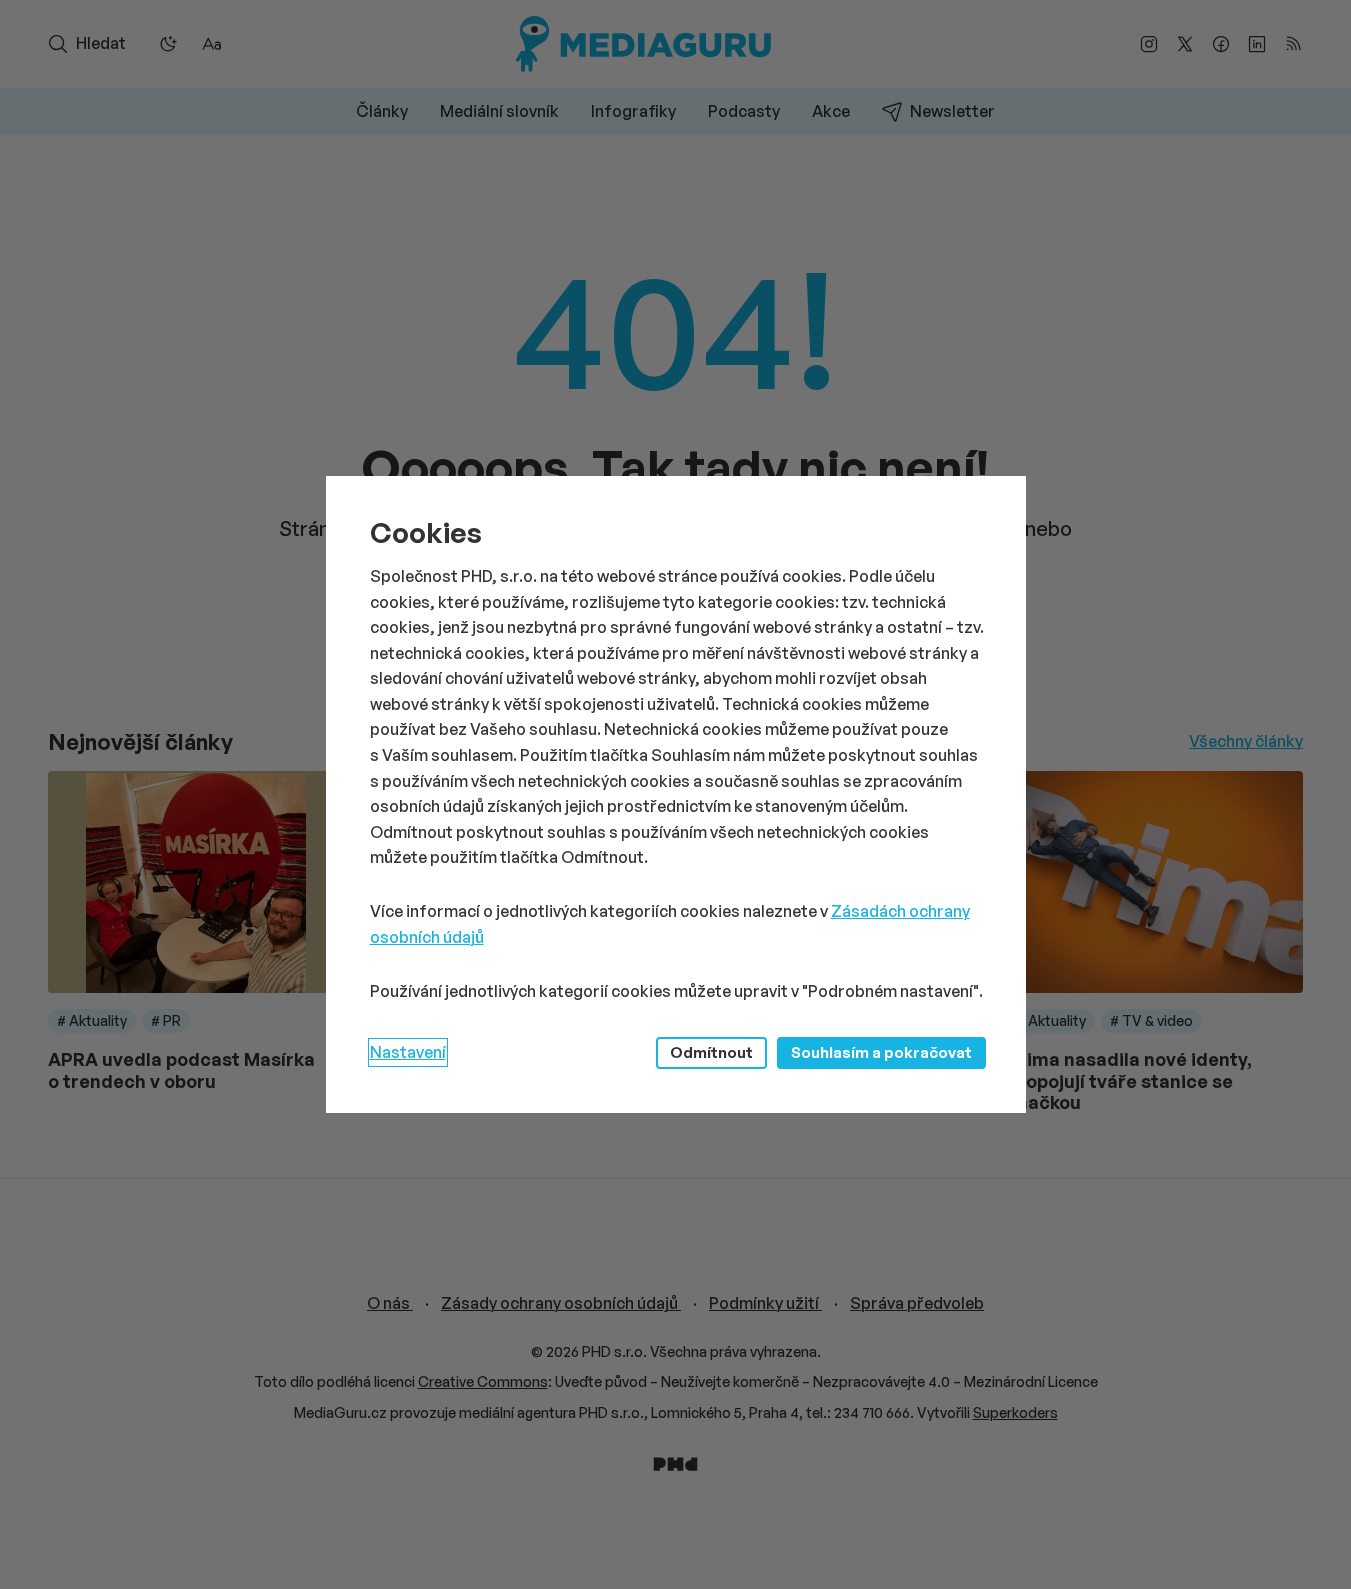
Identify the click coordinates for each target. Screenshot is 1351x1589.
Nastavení (408, 1052)
